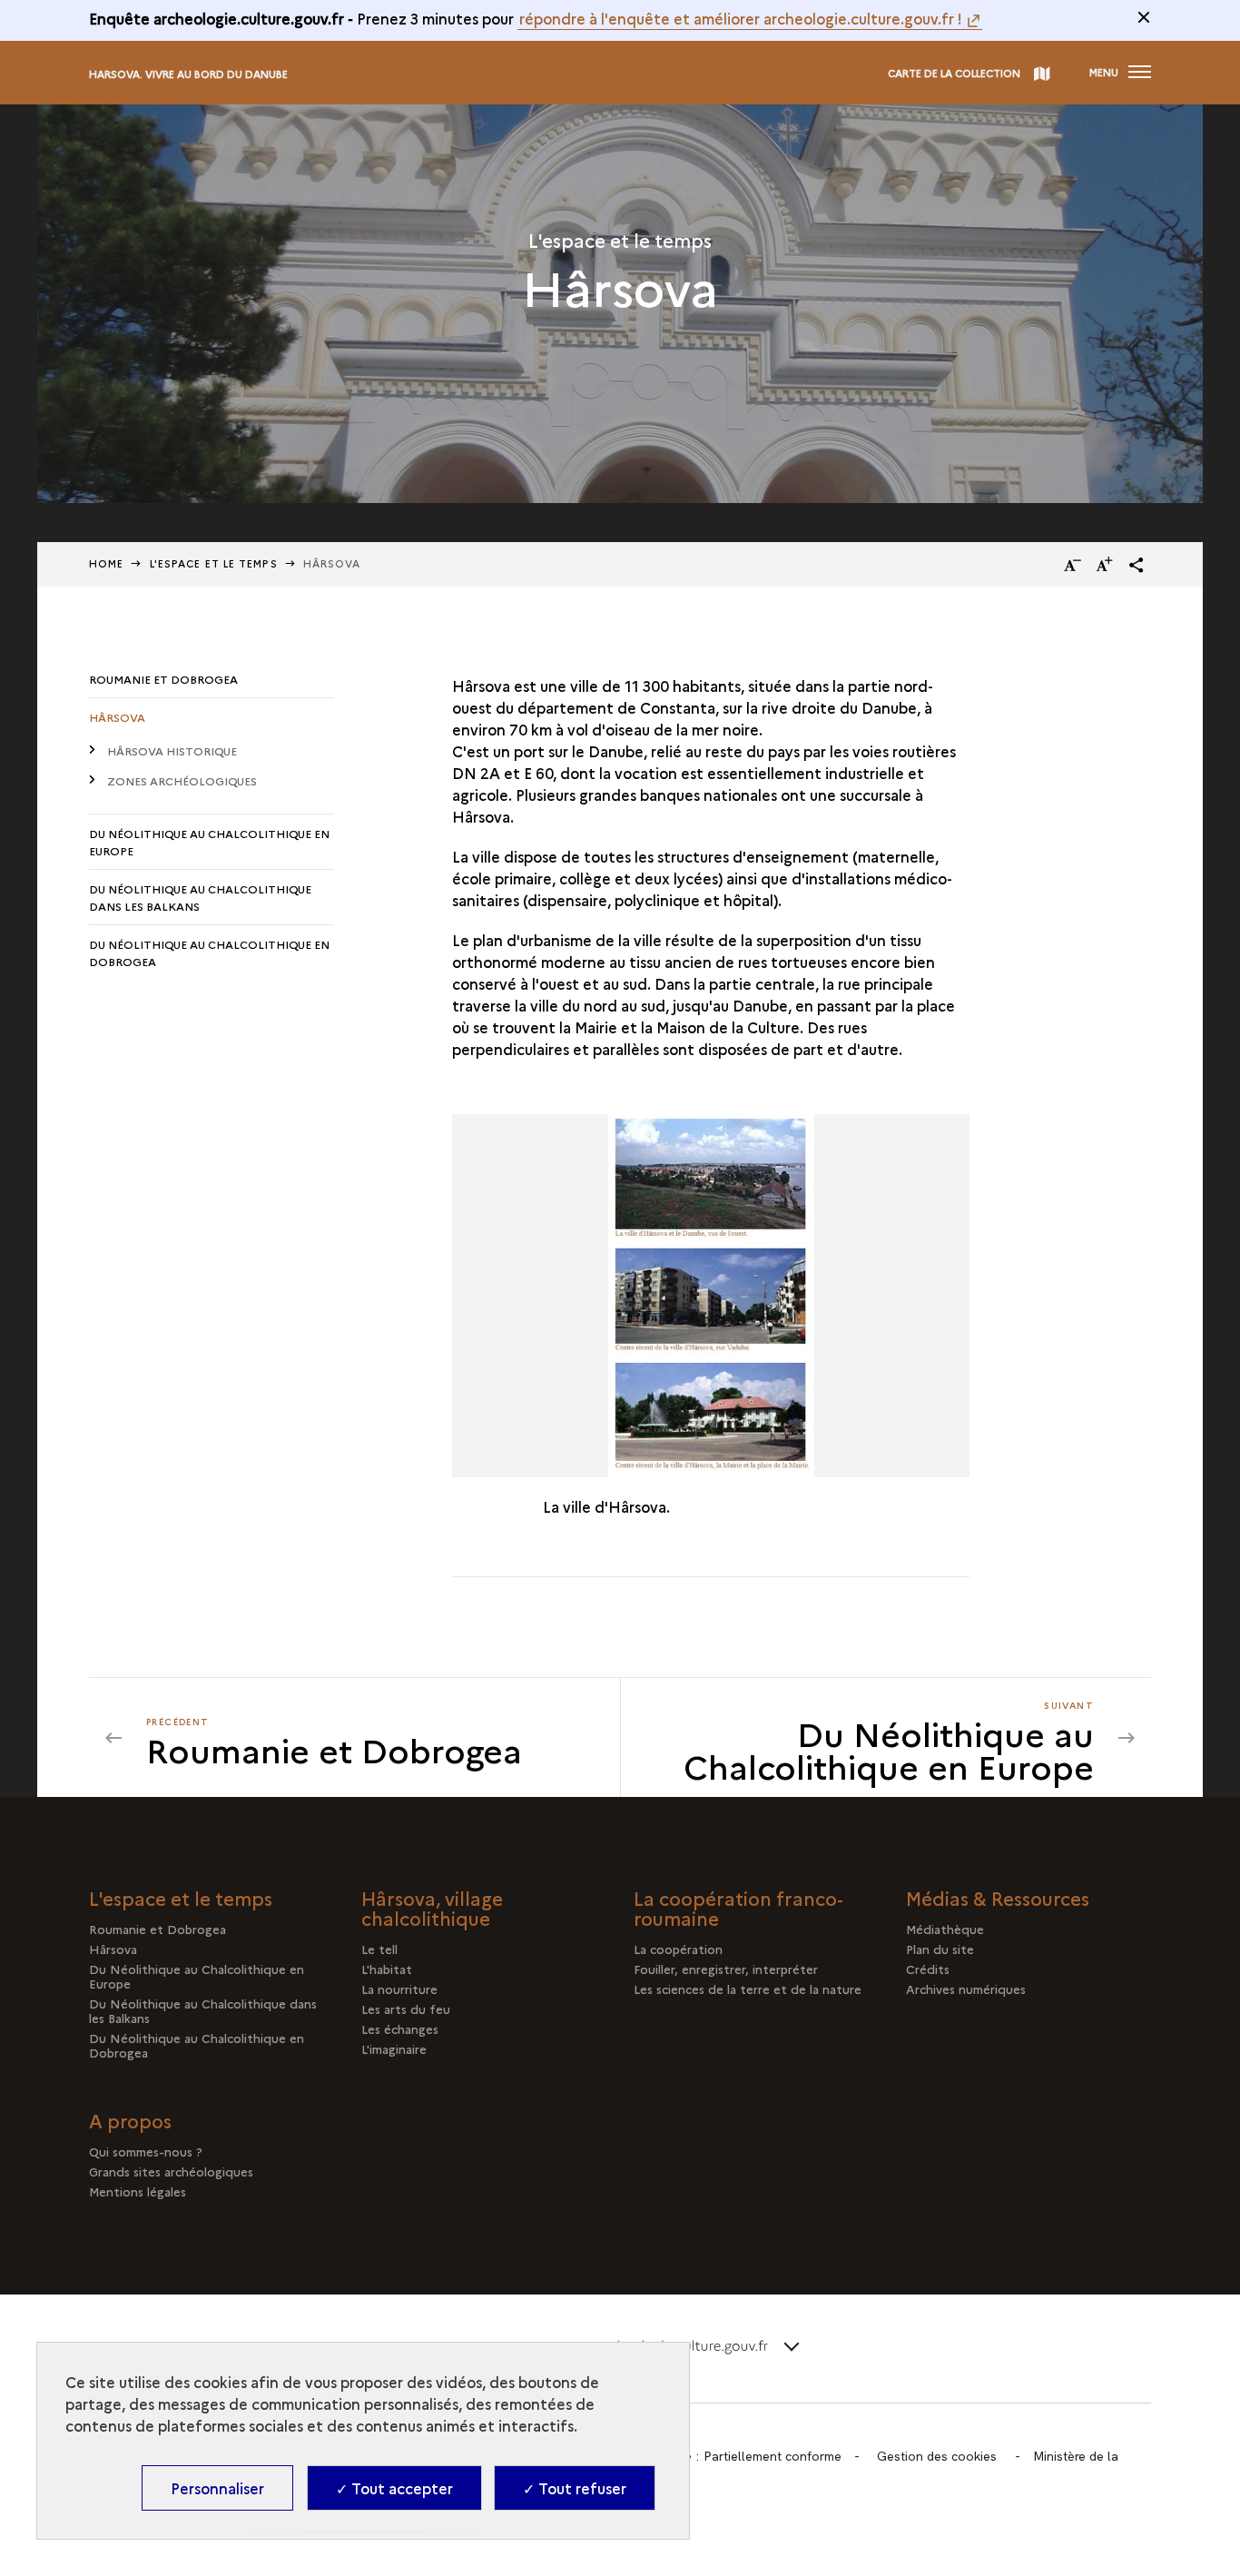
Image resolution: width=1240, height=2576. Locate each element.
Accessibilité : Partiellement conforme (731, 2456)
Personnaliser (217, 2488)
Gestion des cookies (937, 2456)
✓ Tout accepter (394, 2488)
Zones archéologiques (182, 780)
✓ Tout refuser (575, 2488)
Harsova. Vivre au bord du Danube (188, 74)
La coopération (678, 1949)
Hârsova (117, 717)
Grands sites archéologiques (171, 2171)
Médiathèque (945, 1929)
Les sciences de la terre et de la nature (748, 1989)
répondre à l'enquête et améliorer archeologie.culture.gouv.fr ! (741, 18)
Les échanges (400, 2028)
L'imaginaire (394, 2048)
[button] (1137, 565)
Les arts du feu (406, 2008)
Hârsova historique (172, 750)
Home (106, 563)
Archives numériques (966, 1989)
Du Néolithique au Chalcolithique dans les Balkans (200, 897)
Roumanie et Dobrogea (163, 679)
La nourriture (399, 1989)
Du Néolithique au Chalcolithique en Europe (209, 842)
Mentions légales (138, 2191)
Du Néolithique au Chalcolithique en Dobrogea (209, 952)
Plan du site (940, 1949)
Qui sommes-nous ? (146, 2151)
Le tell (379, 1949)
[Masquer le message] (1144, 17)
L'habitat (387, 1969)
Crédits (928, 1969)
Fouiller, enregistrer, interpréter (726, 1969)
